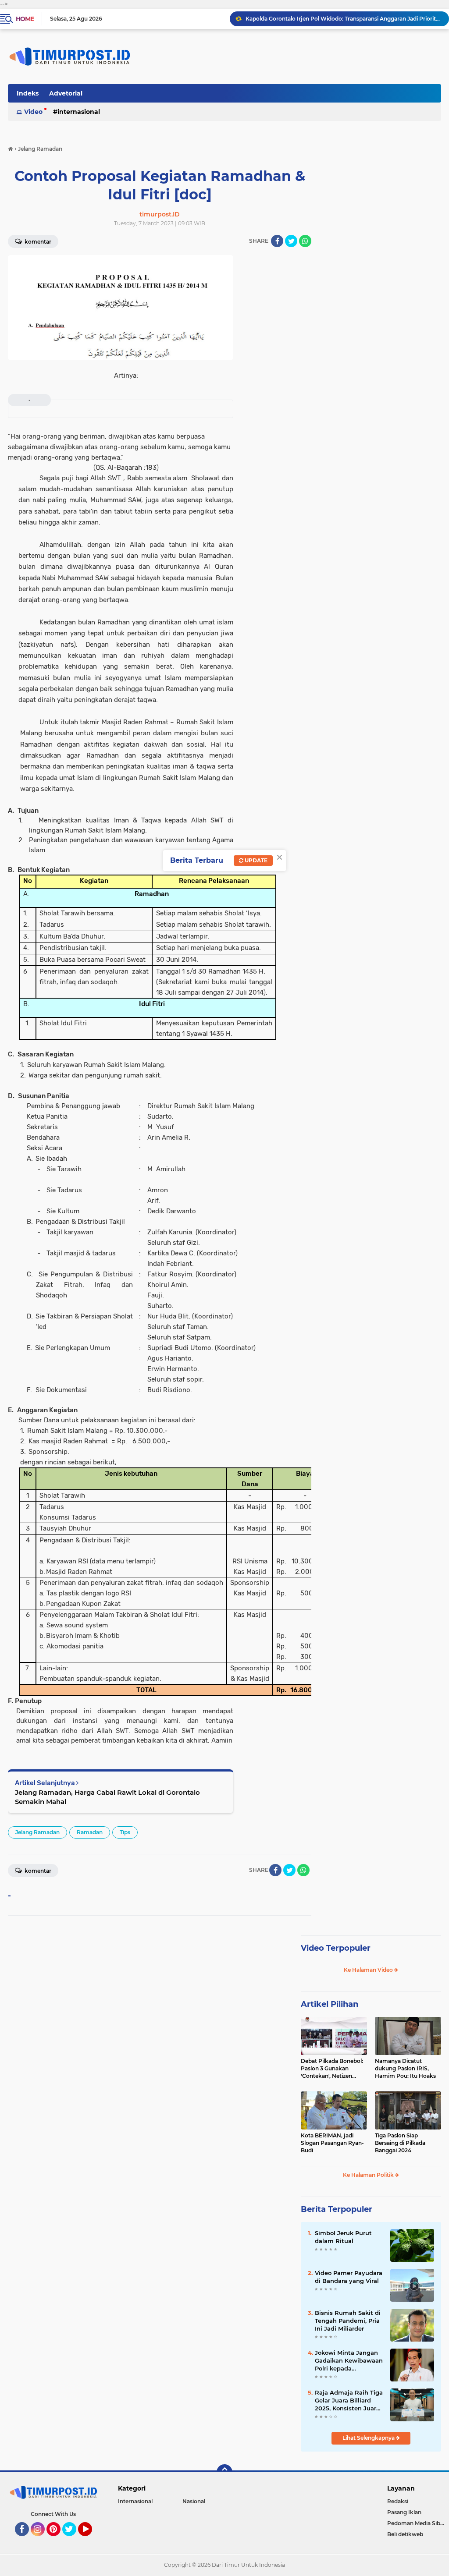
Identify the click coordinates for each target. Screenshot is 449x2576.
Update (255, 860)
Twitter (73, 2540)
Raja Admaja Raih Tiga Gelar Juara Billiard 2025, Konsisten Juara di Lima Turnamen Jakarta (343, 19)
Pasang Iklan (404, 2512)
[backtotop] (224, 2472)
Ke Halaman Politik (369, 2175)
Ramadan (90, 1832)
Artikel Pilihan (330, 2004)
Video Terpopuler (336, 1948)
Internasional (79, 112)
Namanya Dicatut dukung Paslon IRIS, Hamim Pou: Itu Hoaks (405, 2068)
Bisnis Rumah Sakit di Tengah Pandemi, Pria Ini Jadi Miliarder (348, 2321)
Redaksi (398, 2501)
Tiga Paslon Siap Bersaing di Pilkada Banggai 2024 (400, 2143)
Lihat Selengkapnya (369, 2438)
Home (25, 19)
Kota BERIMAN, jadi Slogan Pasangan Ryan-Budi (332, 2143)
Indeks (28, 93)
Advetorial (66, 93)
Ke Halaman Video (369, 1970)
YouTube (91, 2540)
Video (33, 112)
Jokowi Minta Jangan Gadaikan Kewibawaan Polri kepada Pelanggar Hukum (349, 2361)
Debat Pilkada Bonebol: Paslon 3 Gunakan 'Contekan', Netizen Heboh (332, 2069)
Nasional (194, 2501)
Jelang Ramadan (37, 1832)
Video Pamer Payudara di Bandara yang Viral (349, 2277)
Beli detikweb (405, 2534)
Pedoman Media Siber (416, 2523)
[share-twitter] (291, 241)
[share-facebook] (277, 241)
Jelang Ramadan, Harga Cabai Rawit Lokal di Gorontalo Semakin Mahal (107, 1797)
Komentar (37, 242)
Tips (125, 1832)
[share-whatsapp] (305, 241)
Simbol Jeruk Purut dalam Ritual (343, 2237)
